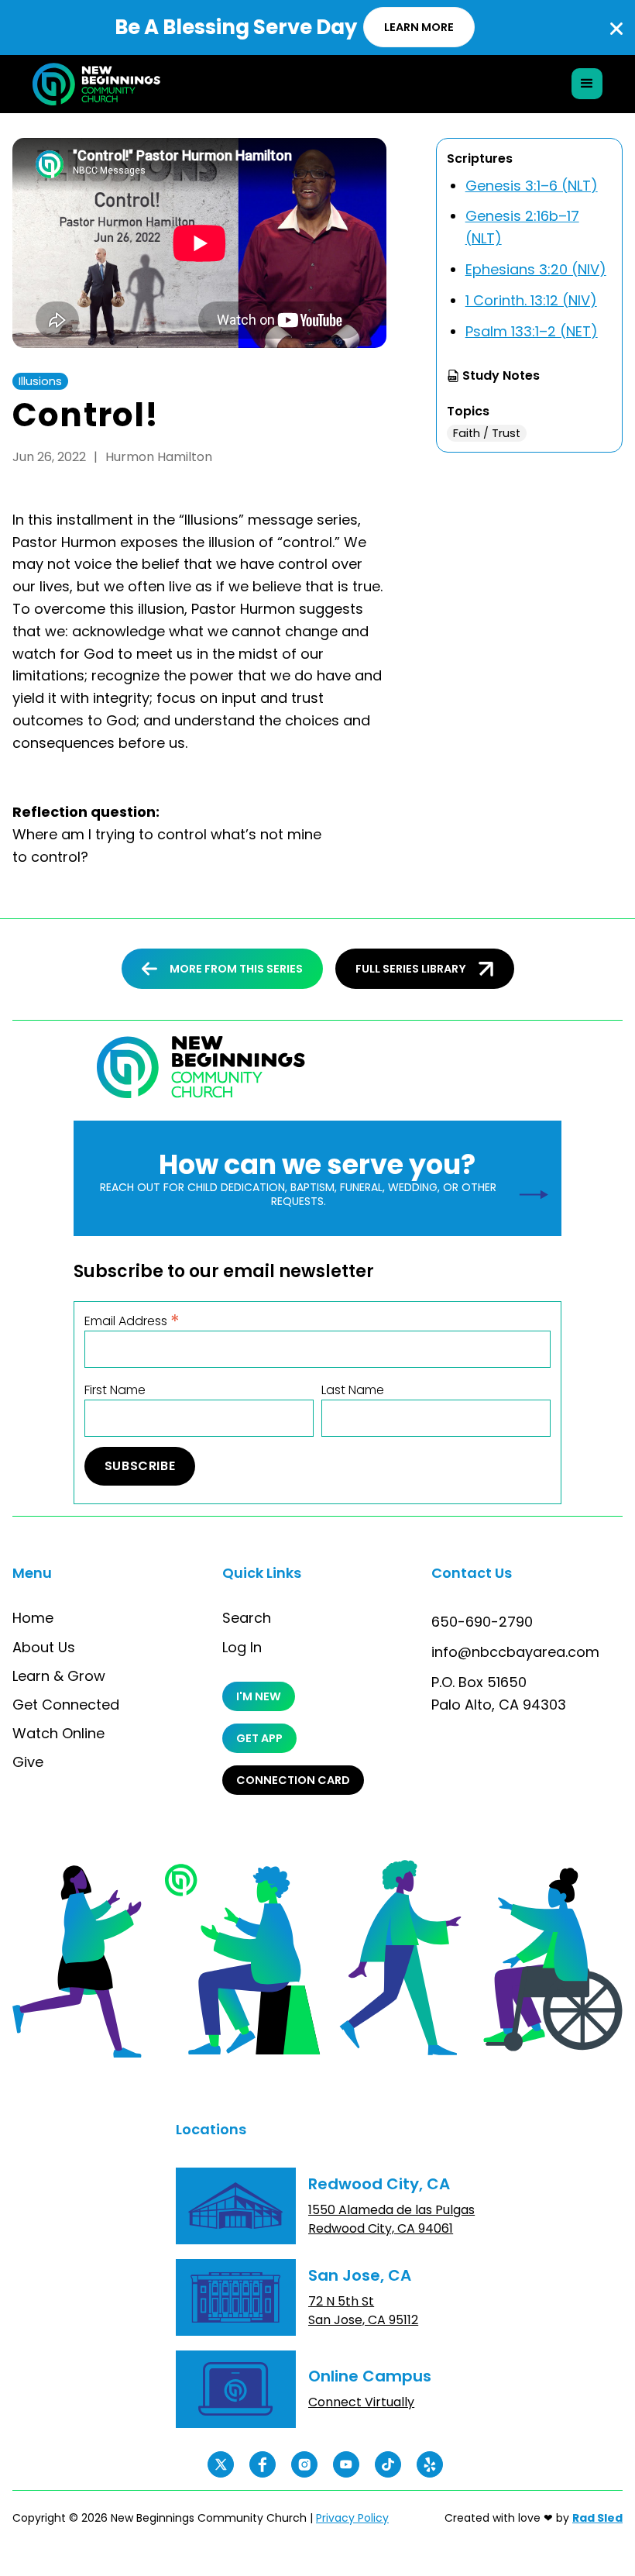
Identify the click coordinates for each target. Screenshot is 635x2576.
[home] (84, 84)
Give (28, 1762)
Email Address (132, 1320)
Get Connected (66, 1705)
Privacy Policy (352, 2518)
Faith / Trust (487, 433)
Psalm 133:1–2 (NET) (532, 331)
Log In (242, 1648)
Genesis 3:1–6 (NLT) (532, 186)
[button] (587, 84)
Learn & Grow (59, 1676)
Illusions (40, 381)
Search (247, 1618)
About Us (44, 1648)
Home (33, 1618)
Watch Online (58, 1734)
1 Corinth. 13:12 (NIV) (531, 300)
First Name (115, 1390)
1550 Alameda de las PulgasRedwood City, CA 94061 (391, 2219)
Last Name (353, 1390)
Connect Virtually (361, 2402)
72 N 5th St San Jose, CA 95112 (363, 2311)
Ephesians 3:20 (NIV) (536, 269)
